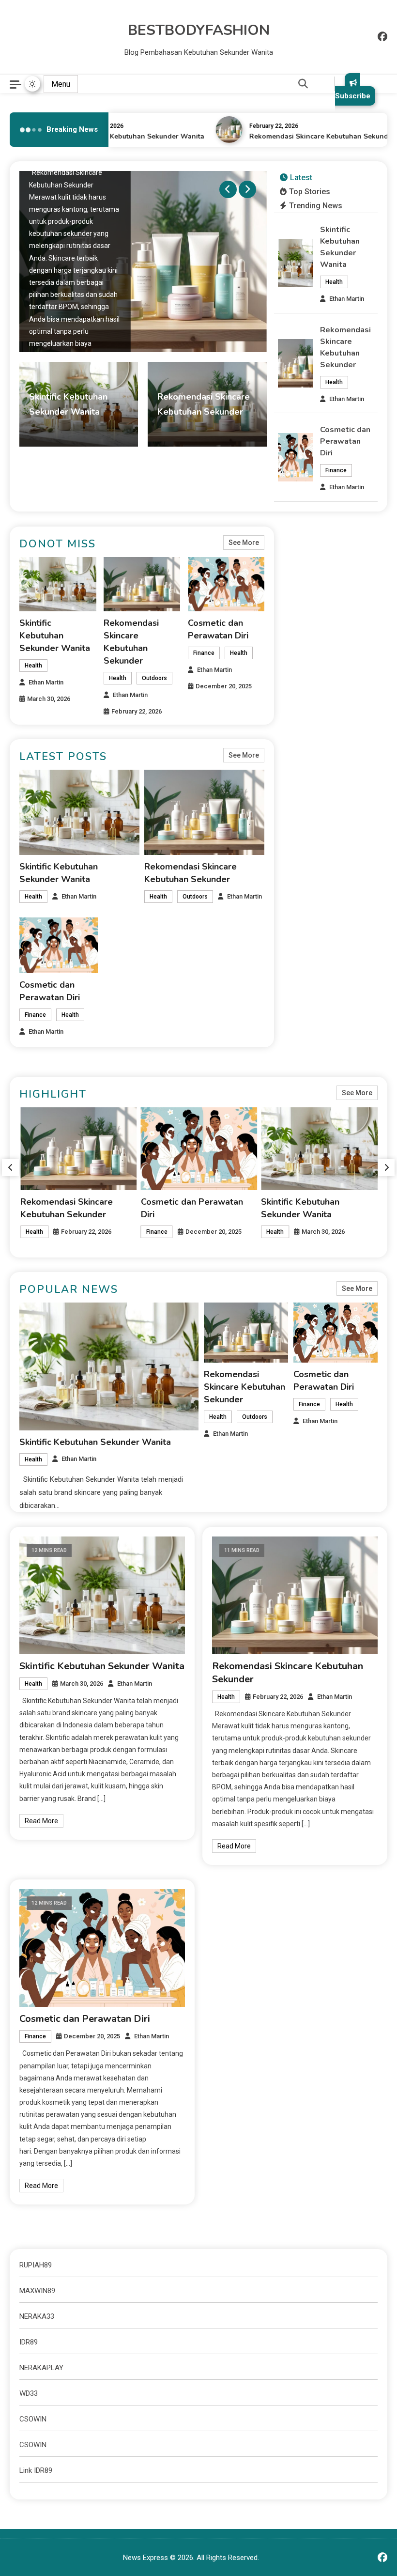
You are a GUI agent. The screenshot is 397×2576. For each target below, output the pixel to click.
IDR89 (29, 2342)
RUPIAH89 (36, 2265)
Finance (336, 470)
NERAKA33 (37, 2316)
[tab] (296, 178)
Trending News (316, 206)
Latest (301, 178)
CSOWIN (33, 2419)
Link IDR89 (36, 2470)
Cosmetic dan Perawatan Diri (345, 441)
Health (43, 430)
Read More (41, 1821)
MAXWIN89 (37, 2291)
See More (244, 543)
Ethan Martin (89, 430)
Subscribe (353, 96)
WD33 (29, 2393)
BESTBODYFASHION (199, 30)
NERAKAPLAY (41, 2368)
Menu (61, 84)
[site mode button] (32, 84)
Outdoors (154, 678)
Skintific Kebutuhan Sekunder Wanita (133, 136)
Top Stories (310, 192)
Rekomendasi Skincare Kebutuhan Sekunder (312, 136)
